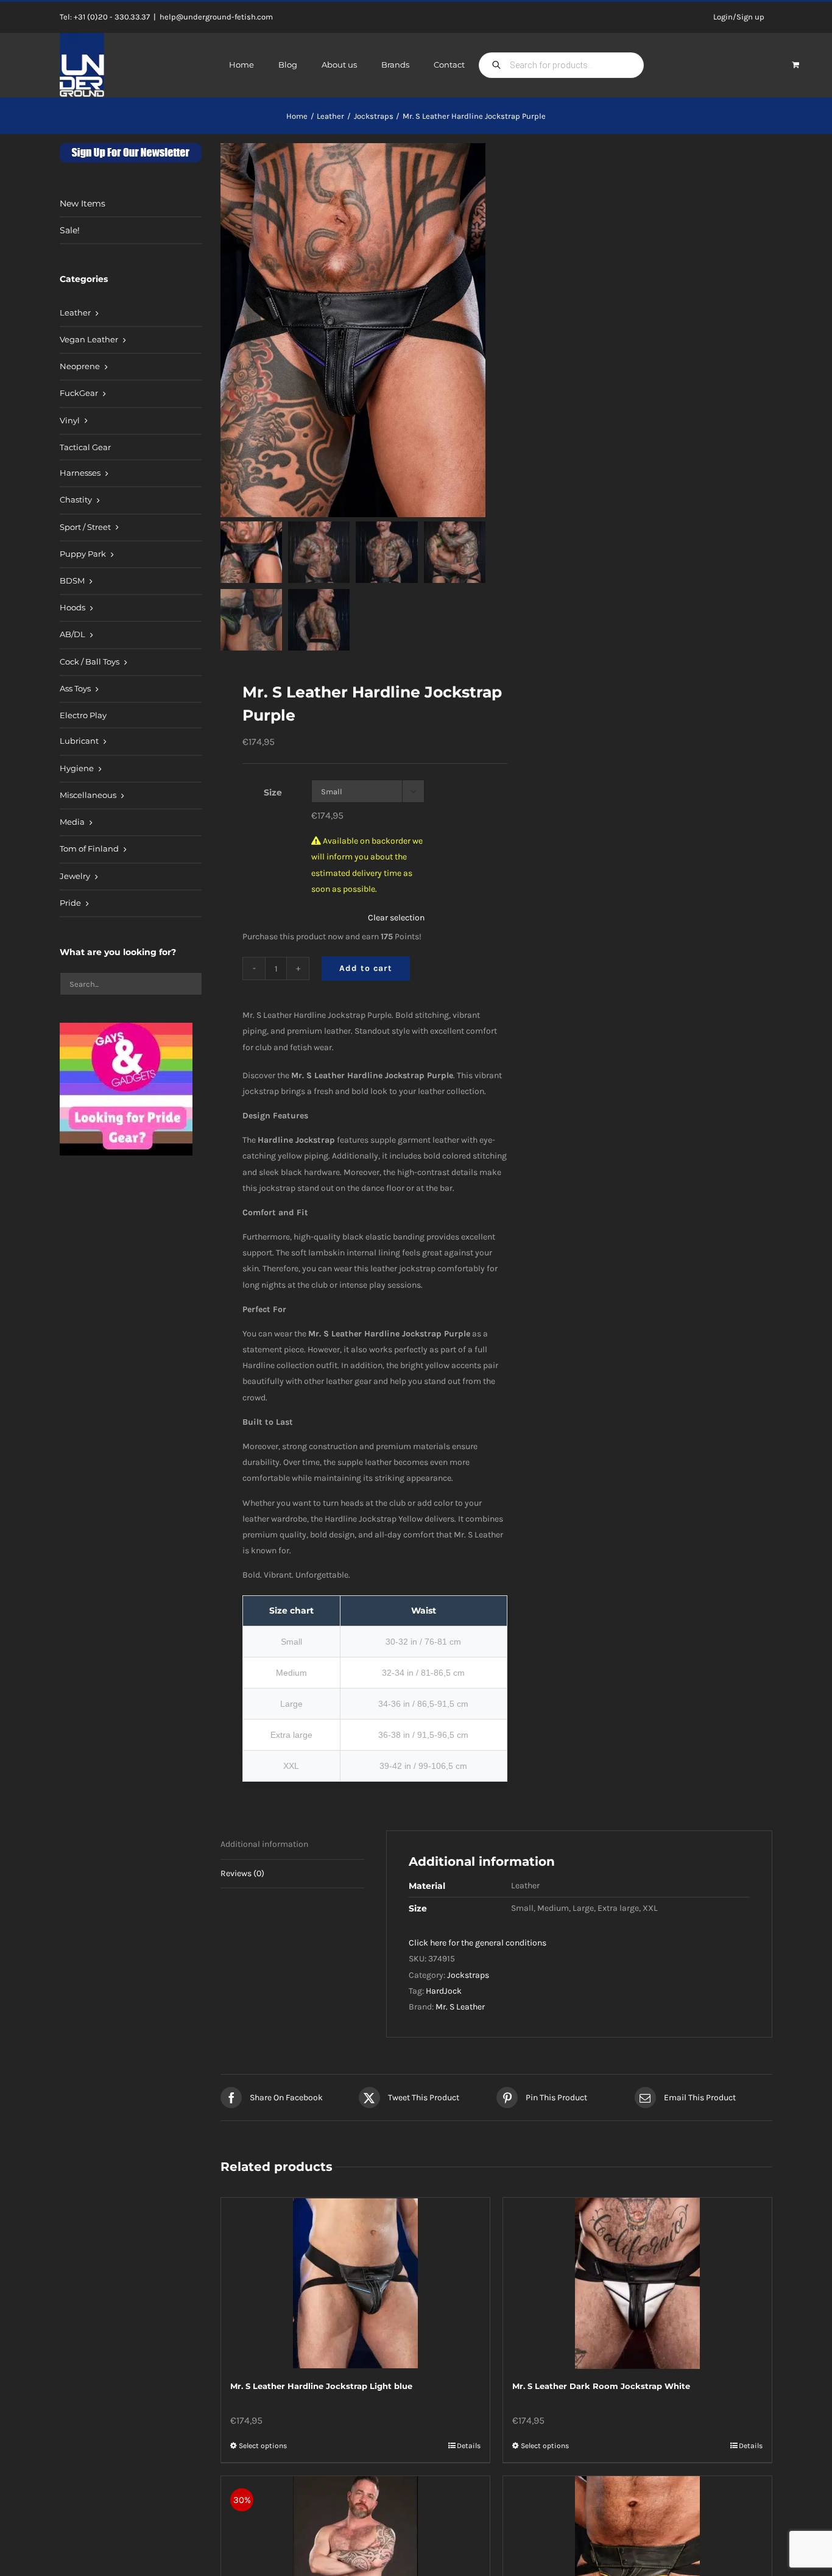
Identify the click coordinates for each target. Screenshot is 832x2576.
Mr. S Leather (460, 2007)
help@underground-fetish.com (216, 17)
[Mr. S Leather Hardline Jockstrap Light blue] (355, 2283)
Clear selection (396, 918)
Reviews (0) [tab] (242, 1873)
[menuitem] (131, 314)
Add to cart (366, 968)
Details (469, 2446)
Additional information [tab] (264, 1844)
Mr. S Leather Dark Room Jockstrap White (601, 2386)
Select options (263, 2446)
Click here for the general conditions (478, 1943)
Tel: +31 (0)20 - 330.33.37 (105, 17)
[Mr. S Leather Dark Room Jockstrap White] (637, 2283)
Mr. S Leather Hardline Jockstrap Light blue (321, 2386)
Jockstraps (468, 1975)
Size (273, 792)
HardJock (444, 1991)
